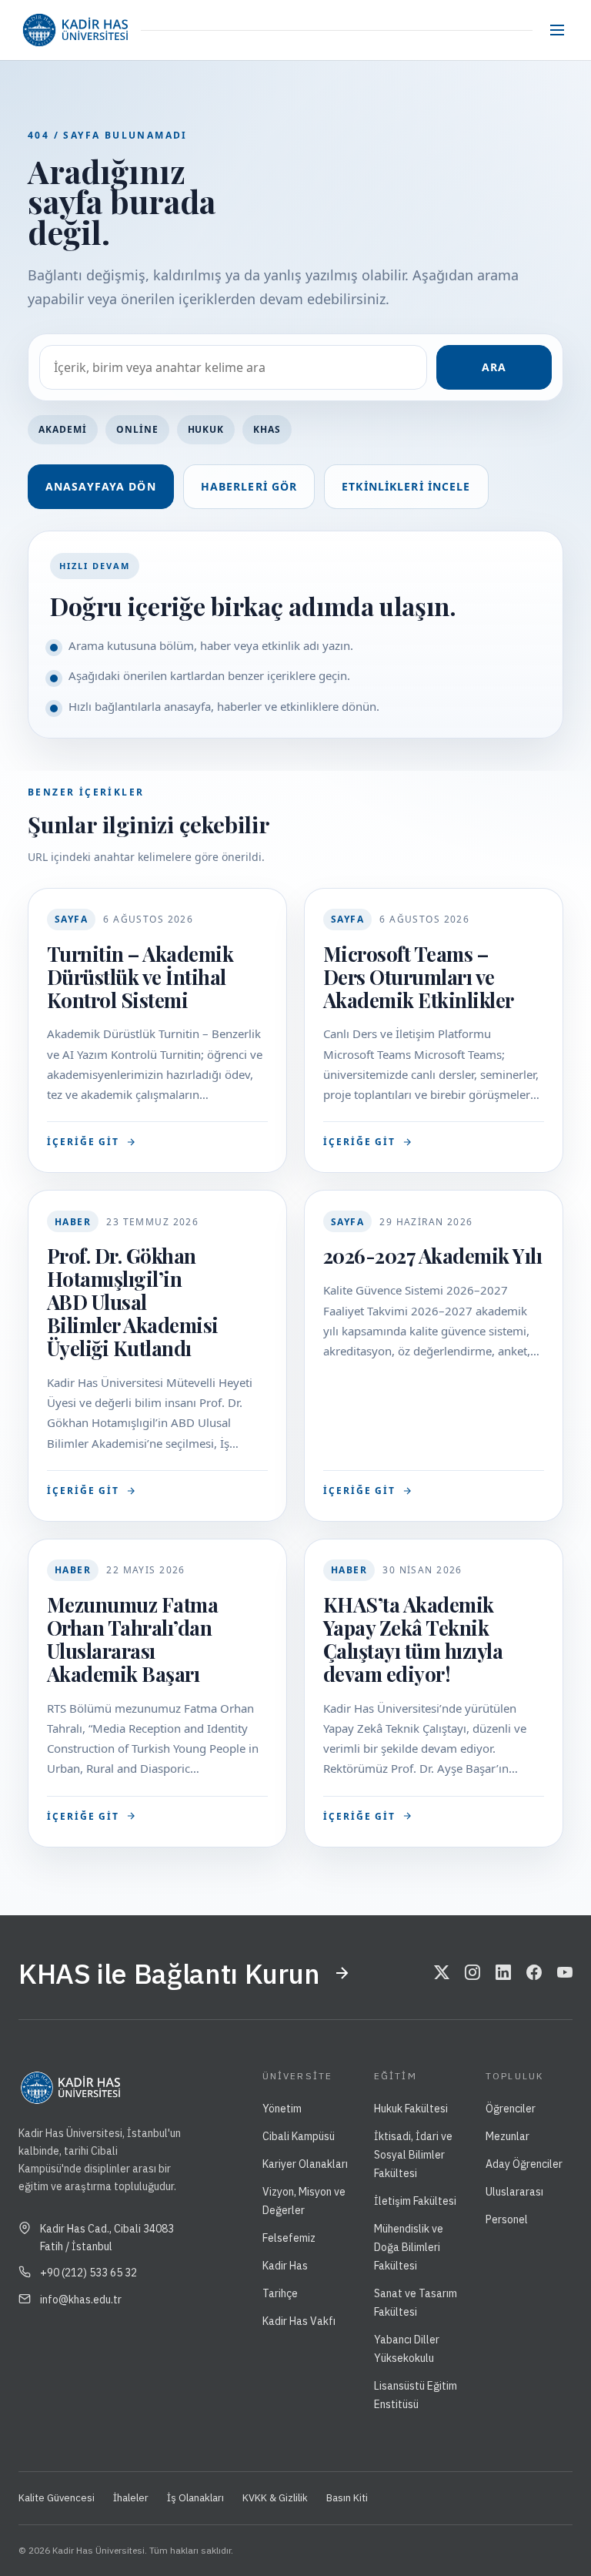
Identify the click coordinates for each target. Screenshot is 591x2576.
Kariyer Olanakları (305, 2164)
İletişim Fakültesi (415, 2201)
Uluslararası (514, 2192)
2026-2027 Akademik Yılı (432, 1256)
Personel (507, 2219)
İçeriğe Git (83, 1142)
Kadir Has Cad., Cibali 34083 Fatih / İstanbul (107, 2237)
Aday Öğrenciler (524, 2164)
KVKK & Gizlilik (275, 2498)
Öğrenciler (511, 2109)
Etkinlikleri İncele (406, 486)
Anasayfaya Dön (101, 486)
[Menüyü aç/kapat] (557, 30)
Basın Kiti (347, 2498)
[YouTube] (565, 1973)
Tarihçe (280, 2293)
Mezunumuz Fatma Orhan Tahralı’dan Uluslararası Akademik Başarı (132, 1639)
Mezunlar (508, 2136)
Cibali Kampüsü (299, 2136)
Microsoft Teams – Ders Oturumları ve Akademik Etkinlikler (419, 977)
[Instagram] (472, 1973)
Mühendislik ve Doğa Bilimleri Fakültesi (409, 2247)
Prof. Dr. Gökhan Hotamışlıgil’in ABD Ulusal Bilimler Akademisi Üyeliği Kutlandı (133, 1302)
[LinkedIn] (503, 1973)
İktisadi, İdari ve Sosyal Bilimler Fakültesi (413, 2155)
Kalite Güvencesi (57, 2498)
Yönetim (282, 2109)
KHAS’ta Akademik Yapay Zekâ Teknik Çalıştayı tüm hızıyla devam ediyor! (413, 1639)
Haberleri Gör (249, 486)
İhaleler (131, 2498)
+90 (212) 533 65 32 (88, 2273)
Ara (494, 367)
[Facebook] (534, 1973)
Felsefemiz (289, 2238)
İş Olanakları (195, 2498)
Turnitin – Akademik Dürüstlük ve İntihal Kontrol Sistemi (140, 977)
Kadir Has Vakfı (299, 2321)
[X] (442, 1973)
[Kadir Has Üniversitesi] (75, 30)
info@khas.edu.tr (81, 2300)
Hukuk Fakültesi (411, 2109)
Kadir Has (285, 2266)
